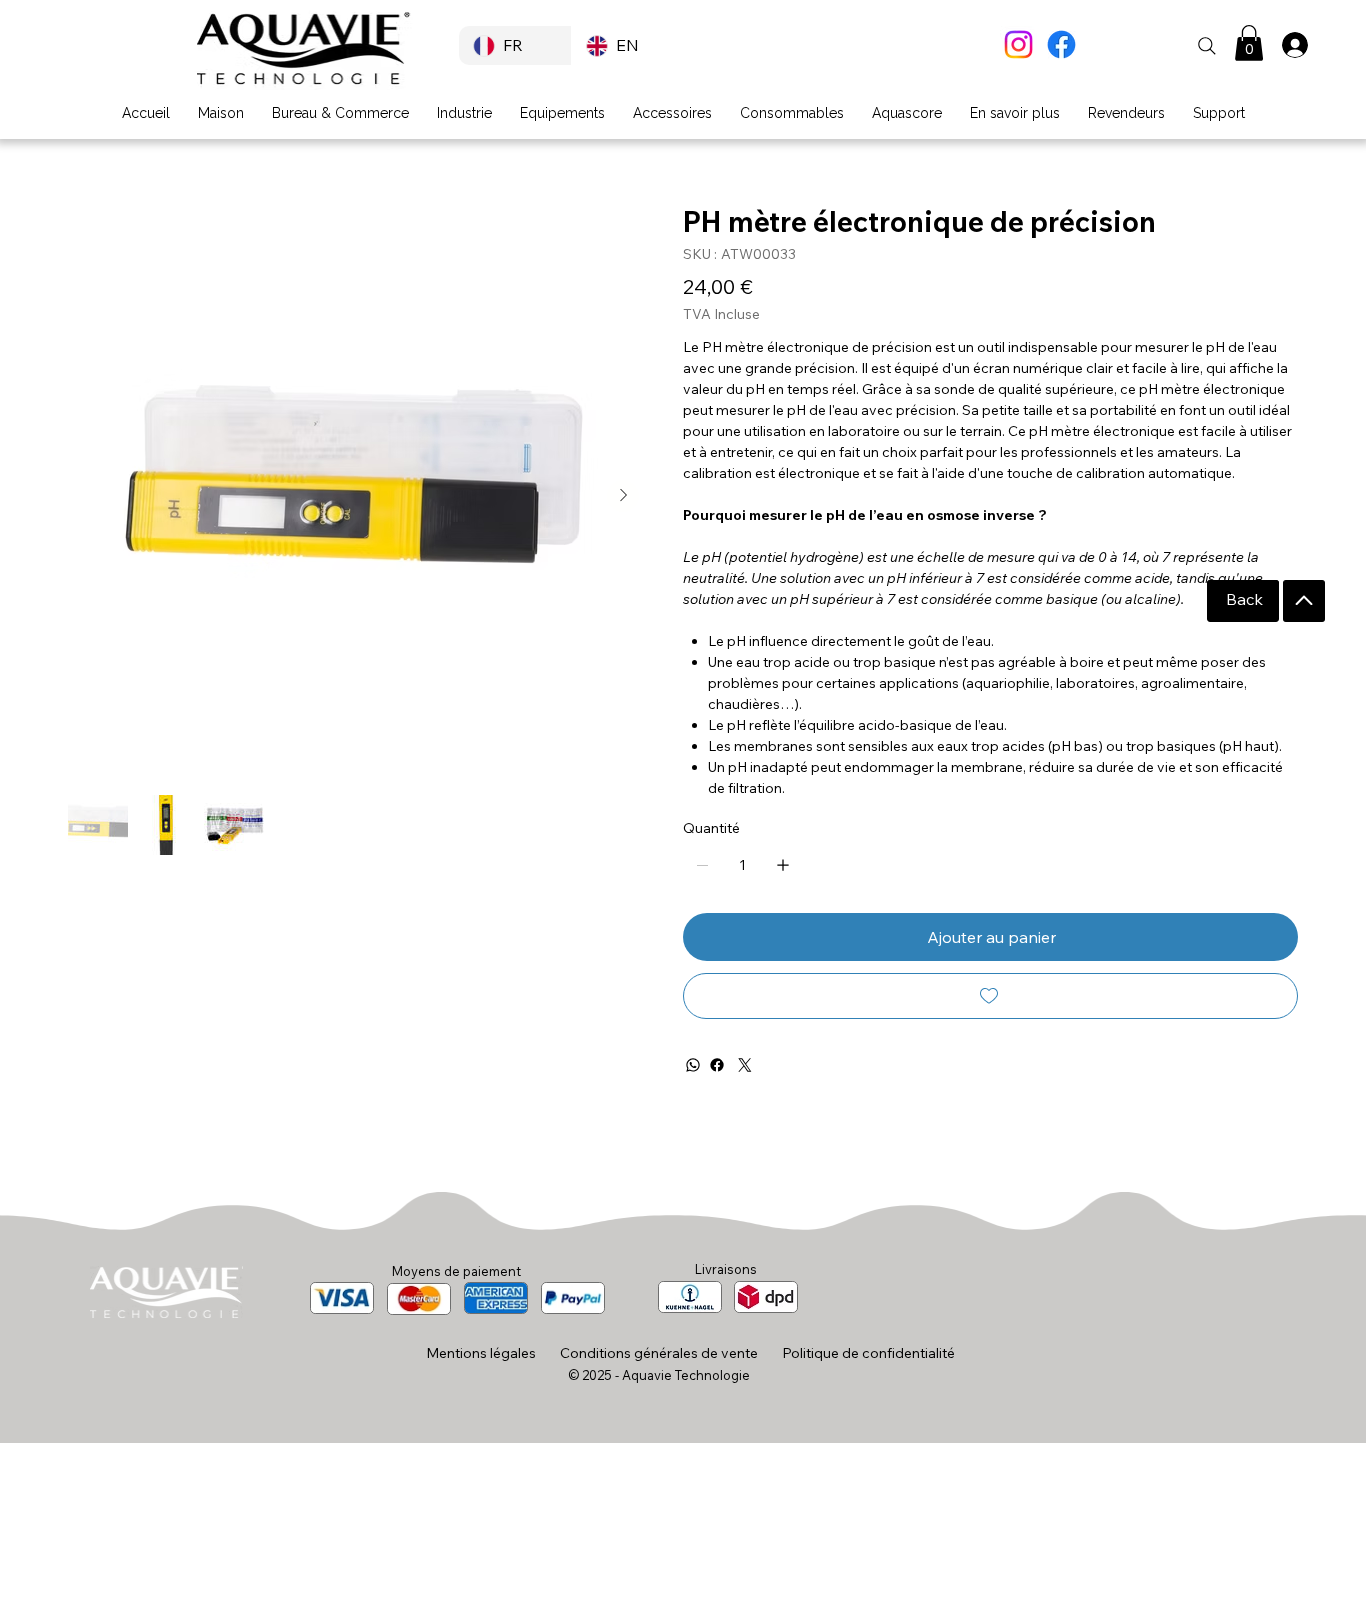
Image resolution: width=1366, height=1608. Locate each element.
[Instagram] (1018, 44)
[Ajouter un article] (783, 865)
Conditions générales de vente (659, 1353)
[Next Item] (623, 496)
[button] (1249, 43)
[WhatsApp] (693, 1065)
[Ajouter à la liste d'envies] (990, 996)
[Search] (1207, 46)
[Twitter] (745, 1065)
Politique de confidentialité (868, 1353)
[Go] (1304, 601)
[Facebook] (1061, 44)
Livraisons (726, 1269)
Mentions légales (481, 1353)
